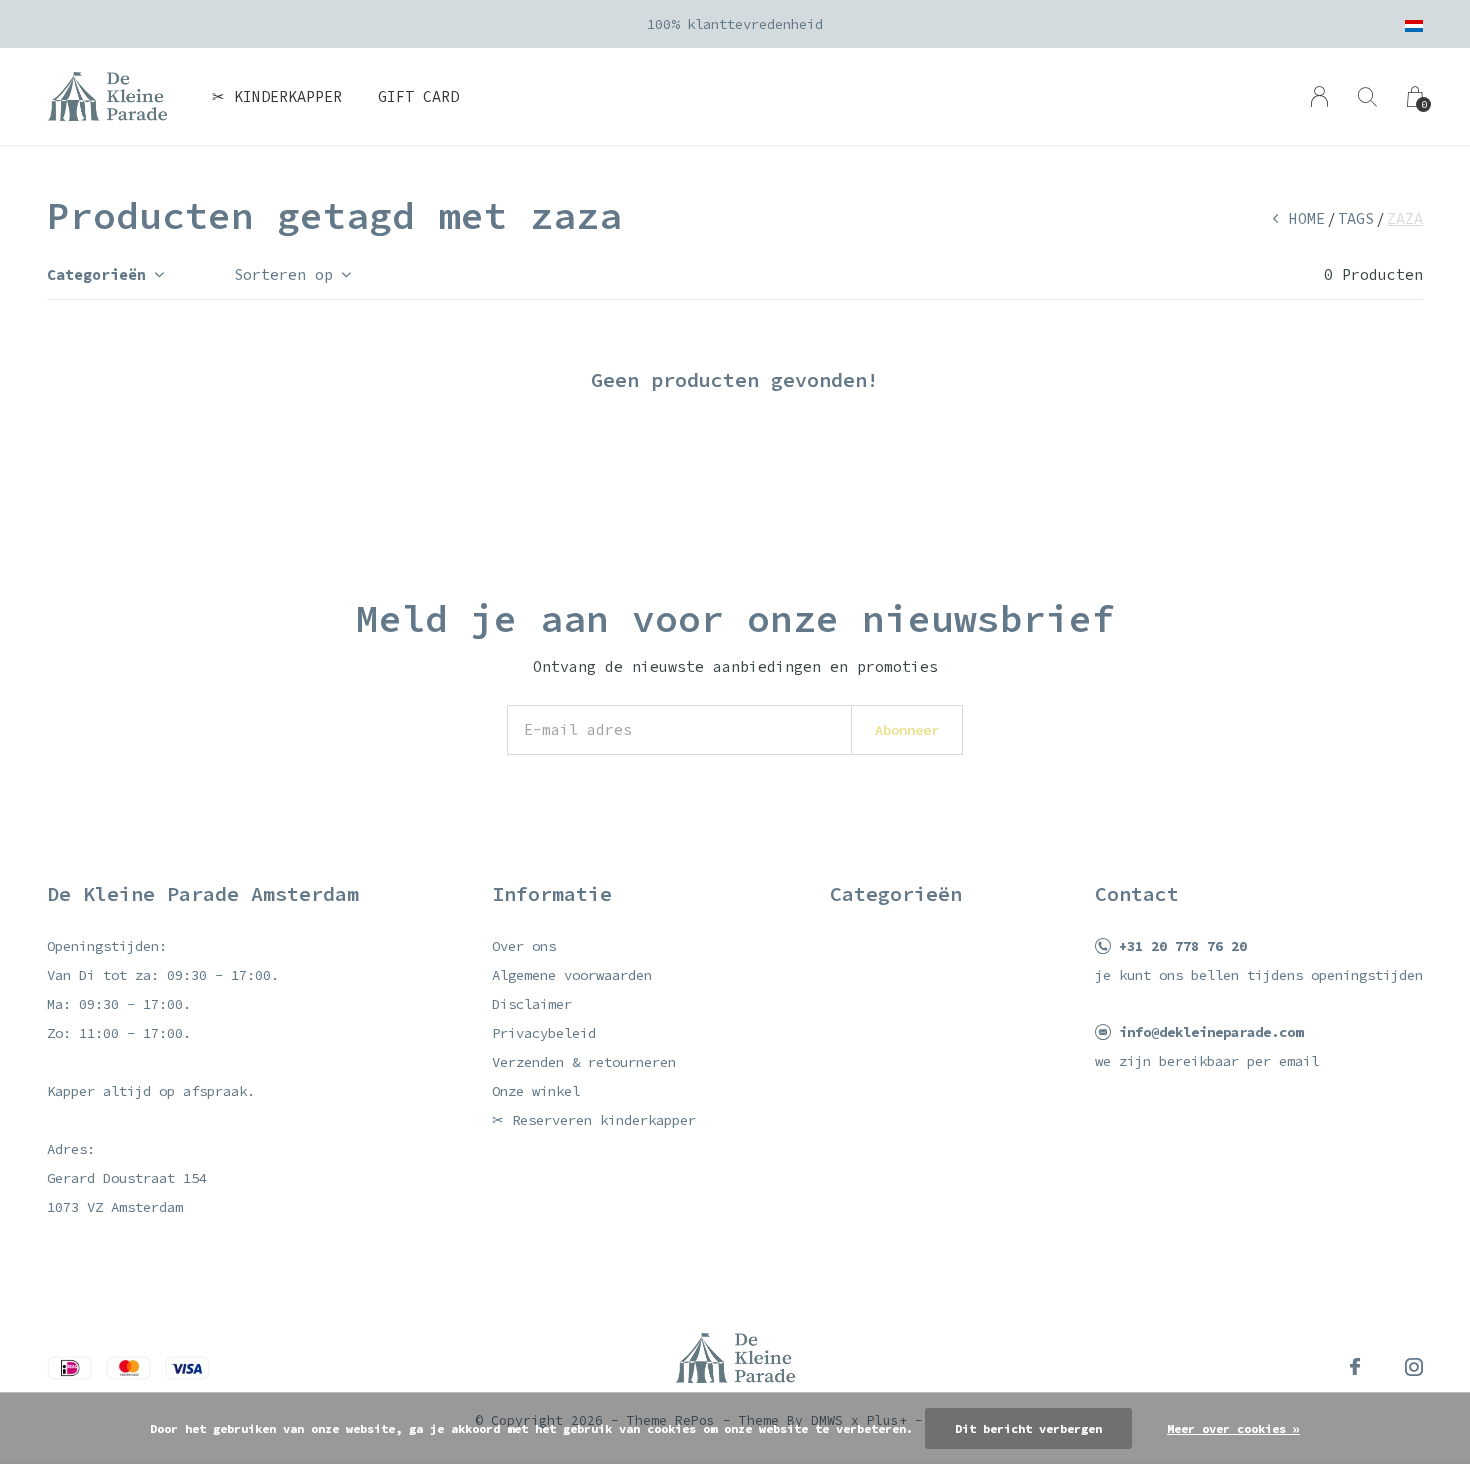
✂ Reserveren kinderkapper (594, 1120)
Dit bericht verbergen (1028, 1428)
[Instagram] (1414, 1367)
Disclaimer (532, 1004)
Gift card (418, 96)
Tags (1356, 218)
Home (1307, 218)
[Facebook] (1355, 1367)
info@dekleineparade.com (1211, 1032)
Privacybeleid (544, 1033)
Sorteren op (283, 274)
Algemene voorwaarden (572, 975)
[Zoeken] (1367, 96)
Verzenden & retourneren (584, 1062)
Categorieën (96, 274)
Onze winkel (536, 1091)
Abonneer (907, 730)
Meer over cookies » (1233, 1428)
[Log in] (1319, 96)
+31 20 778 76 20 (1183, 946)
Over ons (524, 946)
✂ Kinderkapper (277, 96)
